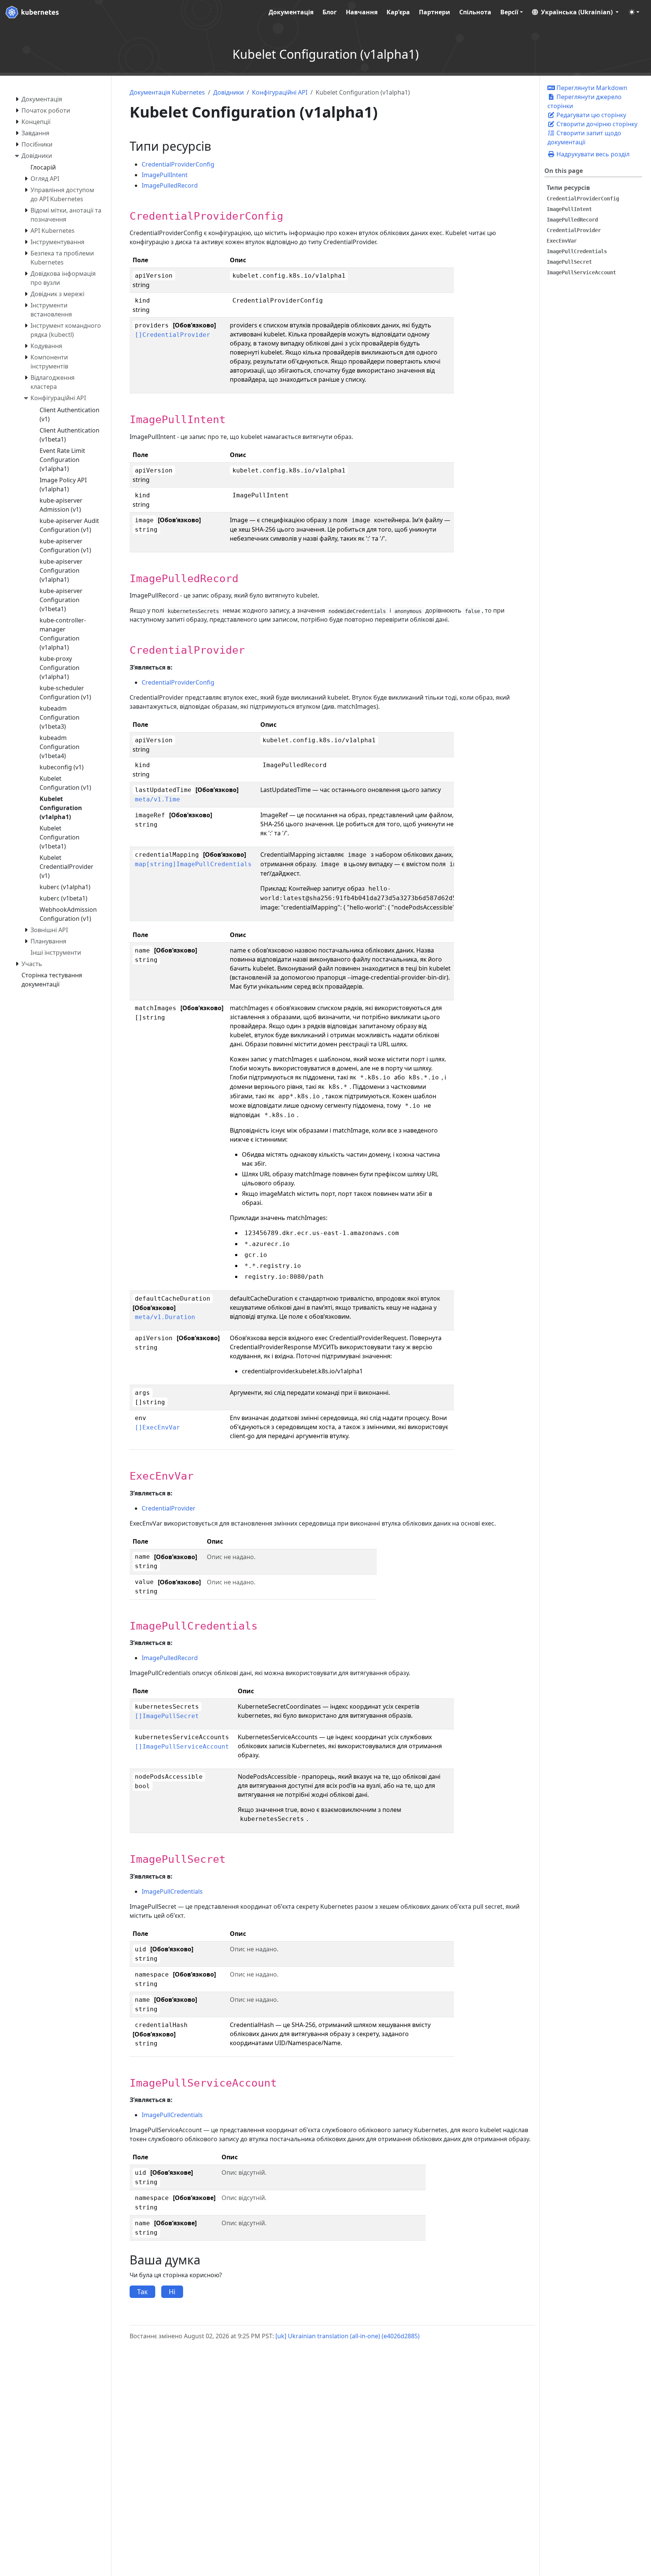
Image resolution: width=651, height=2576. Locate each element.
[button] (575, 12)
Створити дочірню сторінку (596, 124)
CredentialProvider (169, 1508)
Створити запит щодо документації (584, 138)
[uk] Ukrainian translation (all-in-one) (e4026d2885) (348, 2336)
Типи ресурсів (568, 188)
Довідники (228, 92)
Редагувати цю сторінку (591, 115)
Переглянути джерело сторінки (585, 101)
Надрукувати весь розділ (592, 154)
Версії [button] (509, 12)
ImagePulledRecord (170, 185)
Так (142, 2292)
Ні (172, 2292)
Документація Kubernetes (167, 92)
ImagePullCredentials (172, 1891)
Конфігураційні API (280, 92)
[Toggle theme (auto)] (634, 12)
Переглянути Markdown (591, 88)
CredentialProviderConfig (178, 164)
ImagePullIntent (165, 175)
